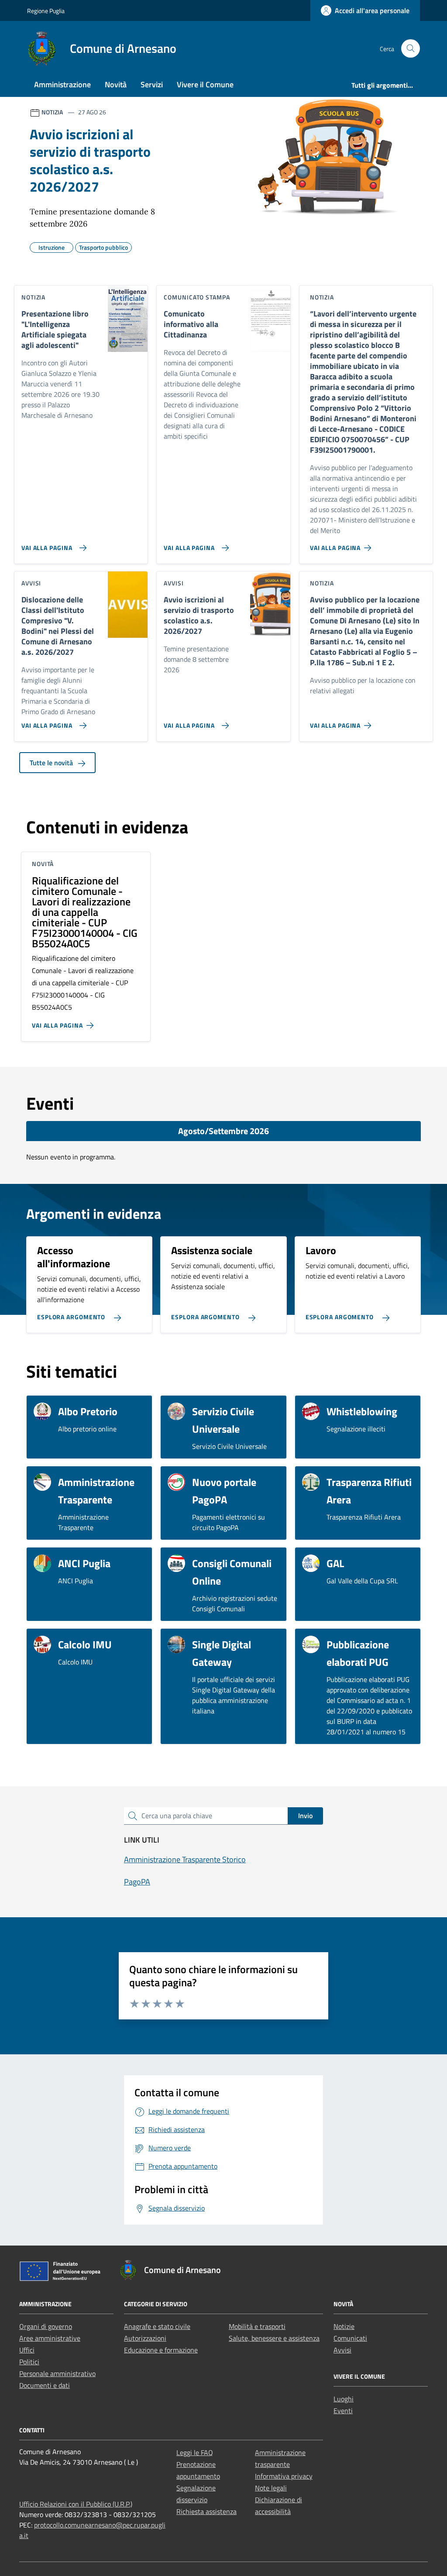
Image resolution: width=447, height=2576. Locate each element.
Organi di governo (46, 2326)
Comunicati (350, 2338)
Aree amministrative (50, 2338)
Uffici (27, 2350)
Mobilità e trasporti (257, 2326)
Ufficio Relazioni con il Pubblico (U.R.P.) (76, 2504)
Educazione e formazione (161, 2350)
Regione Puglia (46, 11)
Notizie (344, 2326)
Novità (116, 84)
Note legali (271, 2488)
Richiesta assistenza (206, 2511)
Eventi (343, 2411)
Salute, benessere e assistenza (274, 2338)
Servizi (152, 84)
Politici (29, 2362)
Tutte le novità (52, 763)
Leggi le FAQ (195, 2452)
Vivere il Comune (205, 84)
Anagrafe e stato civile (157, 2326)
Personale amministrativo (57, 2373)
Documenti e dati (45, 2385)
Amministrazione (62, 84)
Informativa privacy (284, 2476)
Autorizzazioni (145, 2338)
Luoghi (344, 2399)
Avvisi (342, 2350)
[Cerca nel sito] (411, 49)
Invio (305, 1816)
